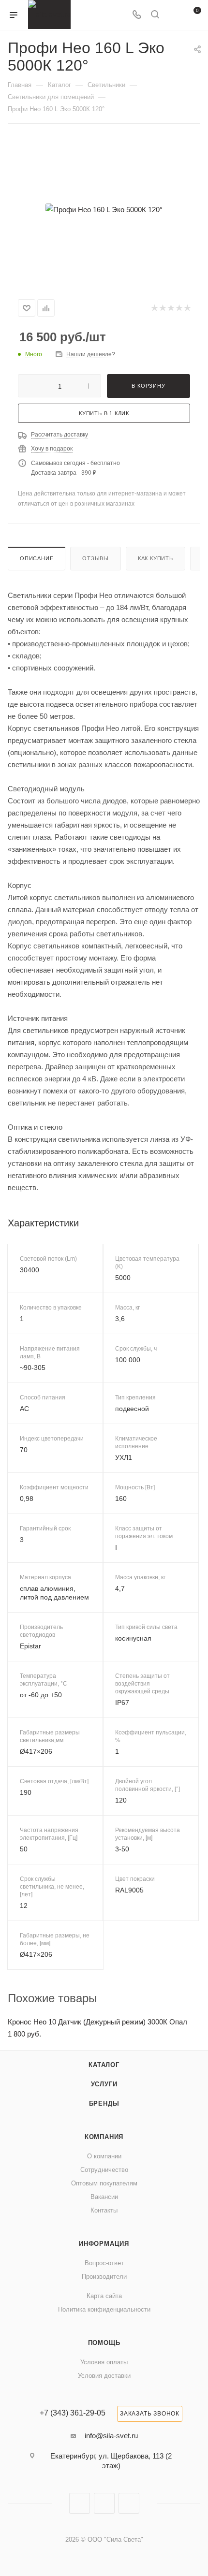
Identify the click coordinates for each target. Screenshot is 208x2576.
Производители (104, 2277)
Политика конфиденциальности (104, 2309)
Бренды (104, 2103)
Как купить (156, 558)
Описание (37, 558)
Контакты (104, 2210)
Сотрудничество (104, 2170)
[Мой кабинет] (173, 15)
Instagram (80, 2503)
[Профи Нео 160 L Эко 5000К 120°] (104, 209)
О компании (104, 2156)
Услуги (104, 2084)
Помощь (104, 2343)
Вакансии (104, 2197)
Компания (104, 2137)
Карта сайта (104, 2296)
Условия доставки (104, 2376)
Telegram (104, 2503)
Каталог (104, 2065)
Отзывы (96, 558)
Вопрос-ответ (104, 2263)
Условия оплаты (104, 2362)
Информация (104, 2244)
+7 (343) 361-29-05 (73, 2413)
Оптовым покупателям (104, 2183)
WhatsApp (129, 2503)
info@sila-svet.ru (111, 2436)
